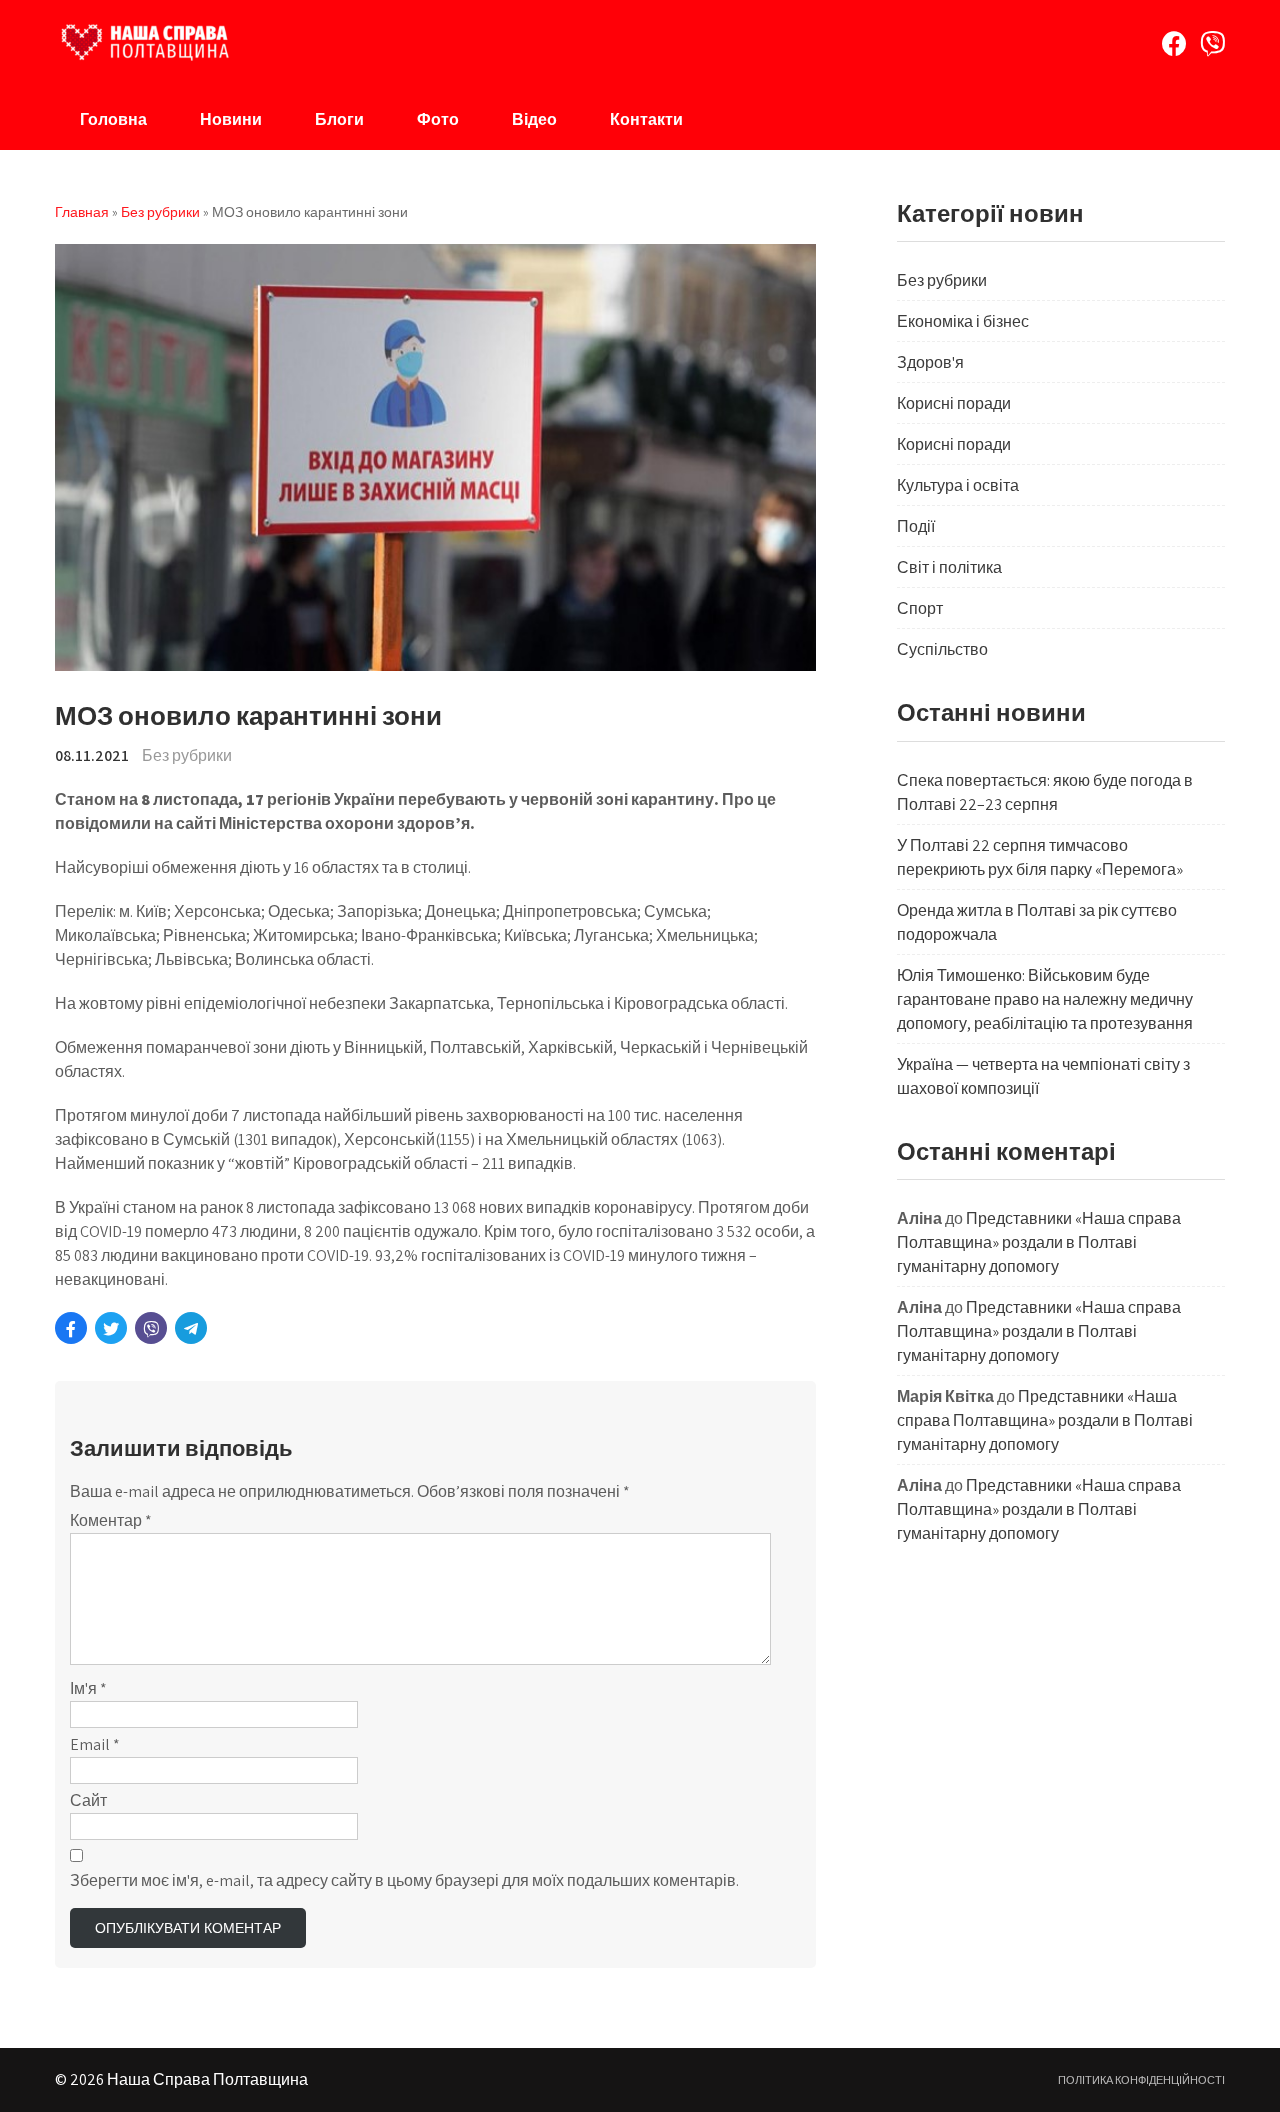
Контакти (646, 119)
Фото (438, 119)
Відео (534, 119)
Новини (231, 119)
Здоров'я (930, 362)
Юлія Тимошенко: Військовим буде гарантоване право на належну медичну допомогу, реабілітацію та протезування (1045, 999)
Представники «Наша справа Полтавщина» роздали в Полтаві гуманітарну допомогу (1039, 1242)
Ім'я (88, 1688)
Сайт (88, 1800)
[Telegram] (191, 1328)
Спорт (920, 608)
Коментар (111, 1520)
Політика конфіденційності (1141, 2080)
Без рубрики (187, 755)
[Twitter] (111, 1328)
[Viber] (1212, 43)
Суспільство (942, 649)
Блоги (339, 119)
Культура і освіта (958, 485)
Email (95, 1744)
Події (916, 526)
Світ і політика (949, 567)
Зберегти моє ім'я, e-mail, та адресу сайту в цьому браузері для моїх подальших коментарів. (404, 1880)
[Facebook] (1174, 43)
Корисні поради (954, 403)
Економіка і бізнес (963, 321)
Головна (113, 119)
